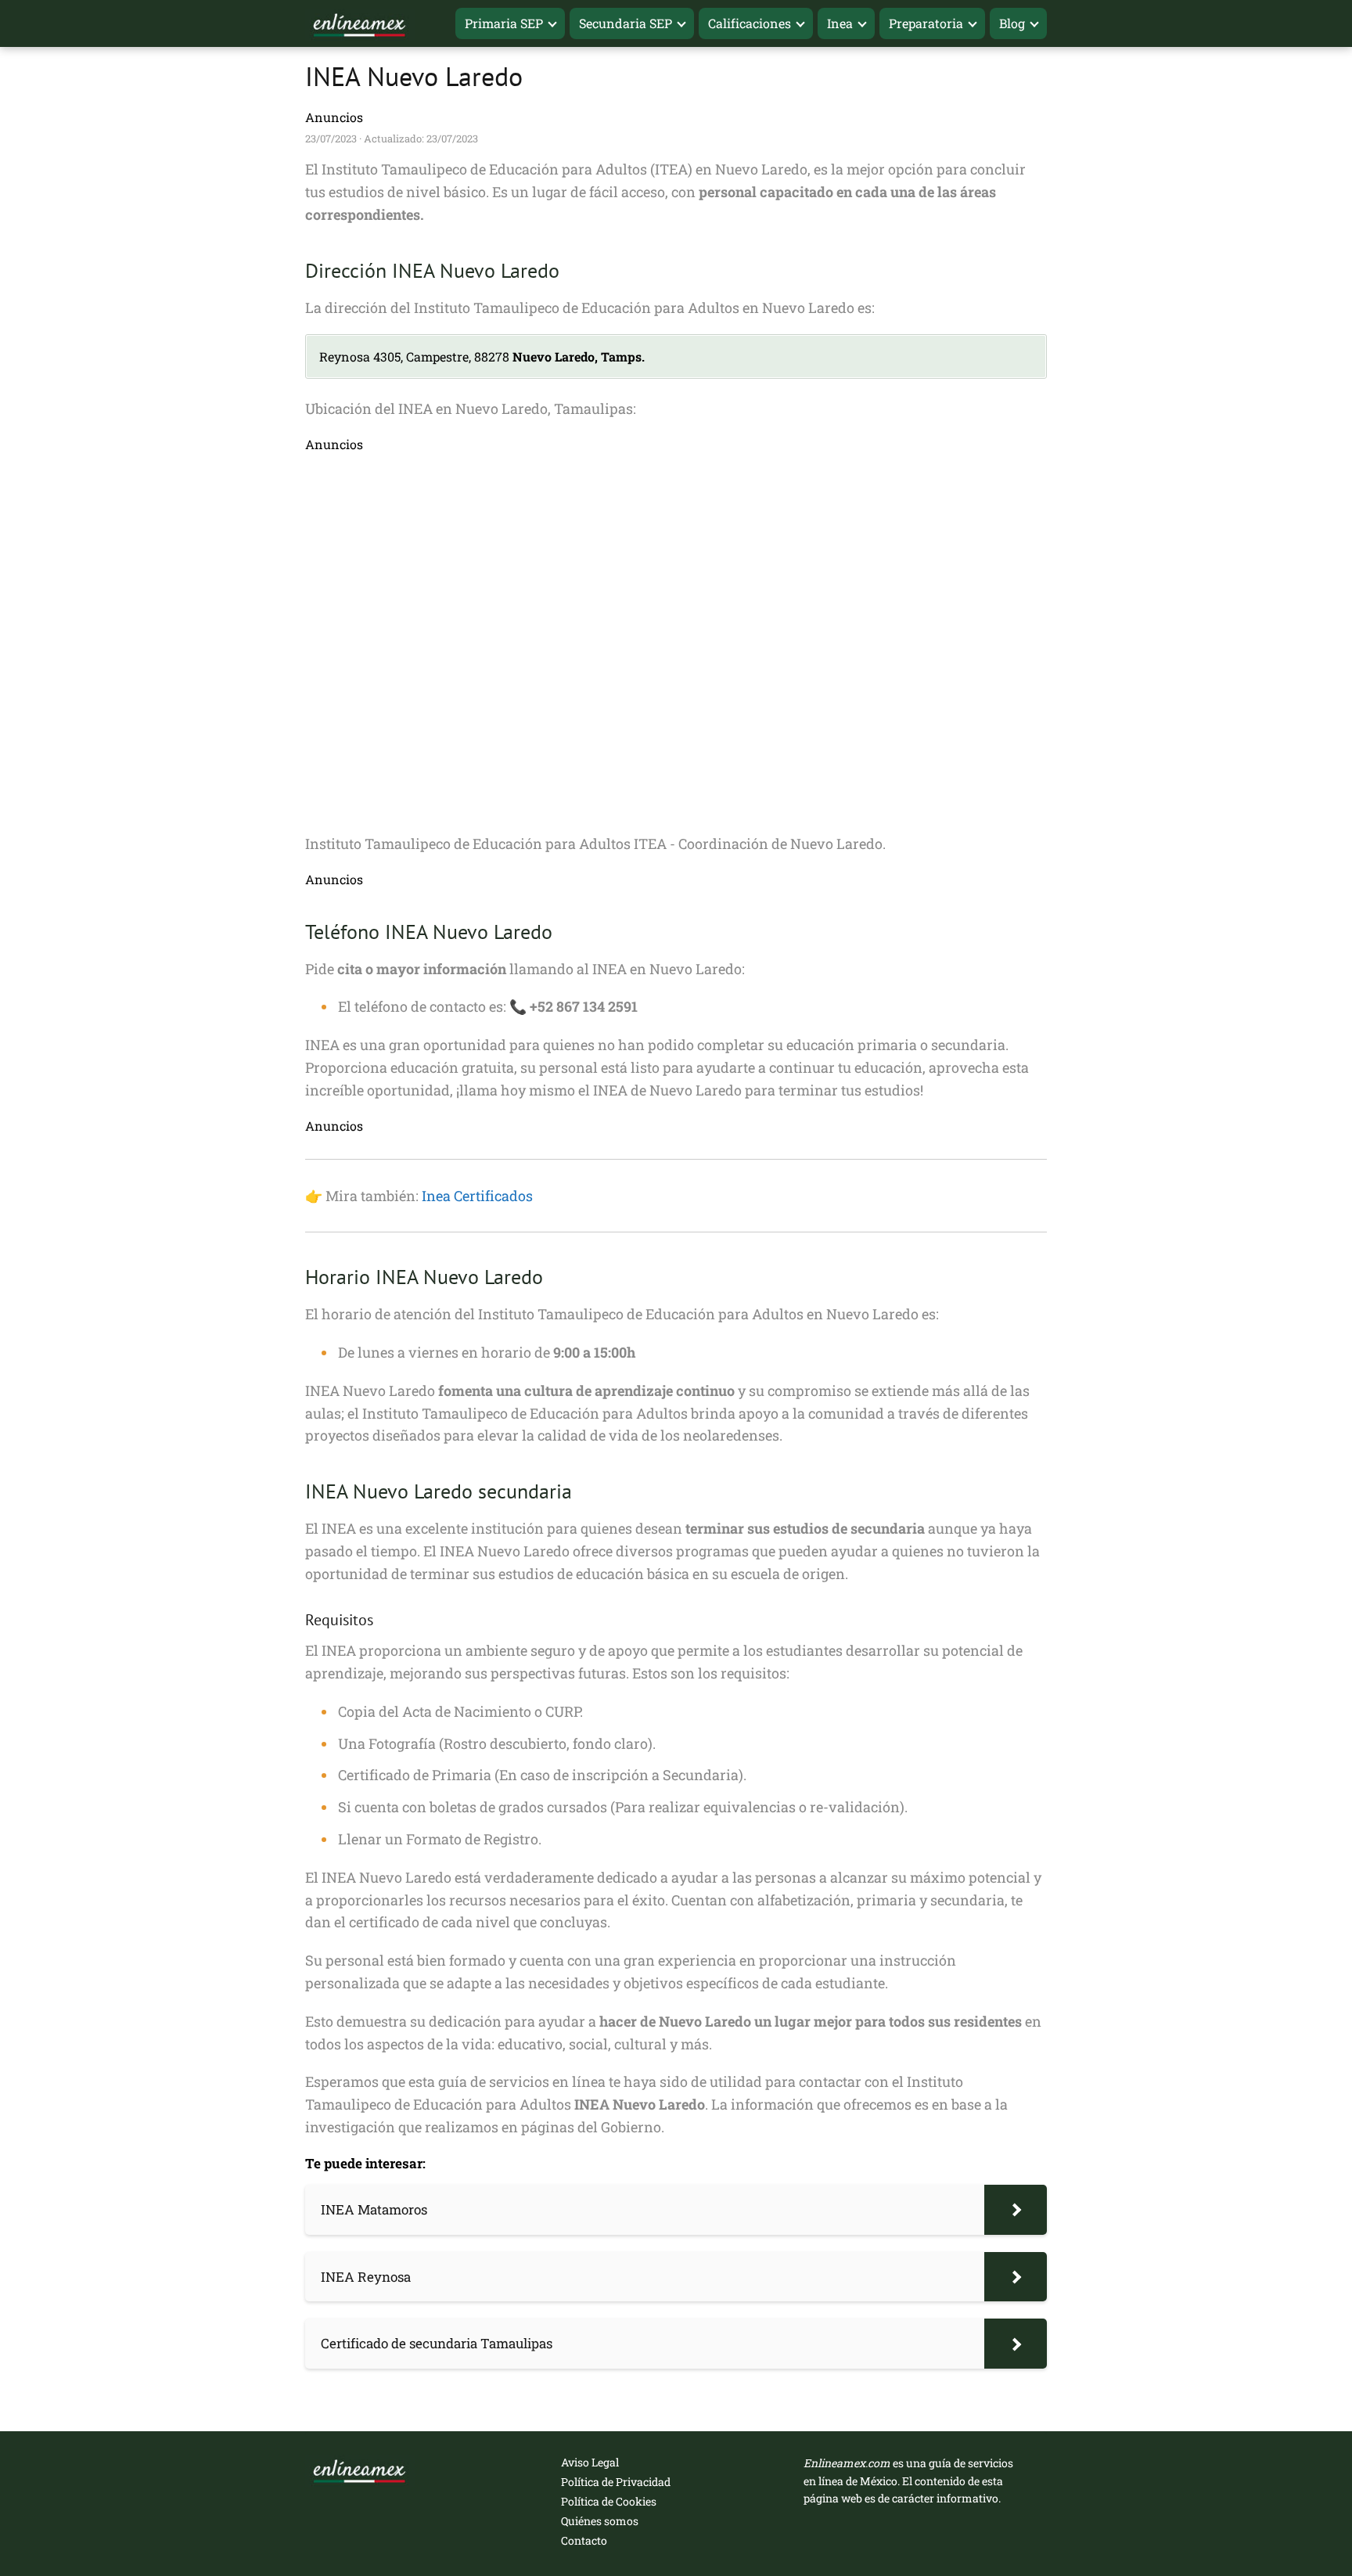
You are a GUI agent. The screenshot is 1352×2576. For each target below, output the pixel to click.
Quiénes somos (600, 2521)
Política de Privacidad (616, 2482)
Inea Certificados (477, 1196)
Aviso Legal (590, 2462)
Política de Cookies (609, 2501)
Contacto (584, 2540)
